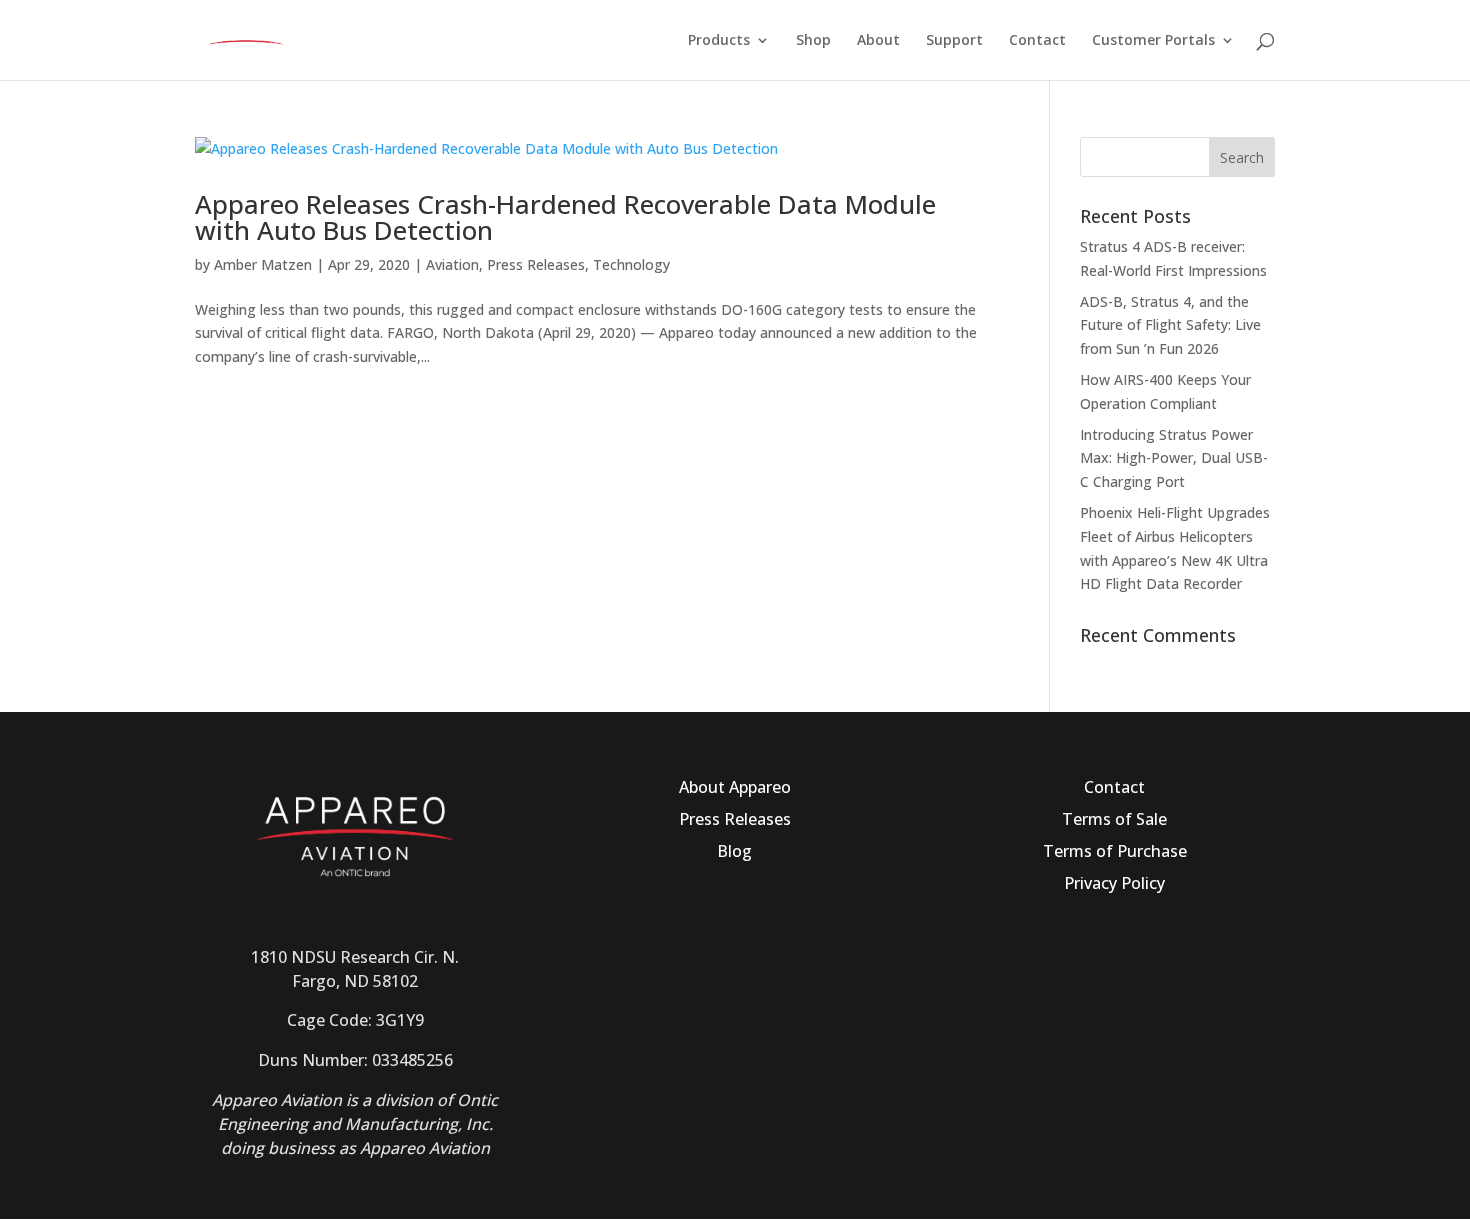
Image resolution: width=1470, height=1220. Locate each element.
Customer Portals (1153, 41)
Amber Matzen (263, 264)
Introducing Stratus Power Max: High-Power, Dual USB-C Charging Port (1174, 458)
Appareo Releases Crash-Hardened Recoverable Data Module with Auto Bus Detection (565, 217)
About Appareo (735, 787)
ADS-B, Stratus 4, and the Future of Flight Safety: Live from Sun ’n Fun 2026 (1170, 325)
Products (719, 41)
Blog (734, 851)
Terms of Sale (1114, 819)
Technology (631, 264)
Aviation (452, 264)
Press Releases (536, 264)
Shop (813, 41)
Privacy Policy (1114, 883)
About (878, 41)
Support (954, 41)
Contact (1037, 41)
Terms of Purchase (1115, 851)
